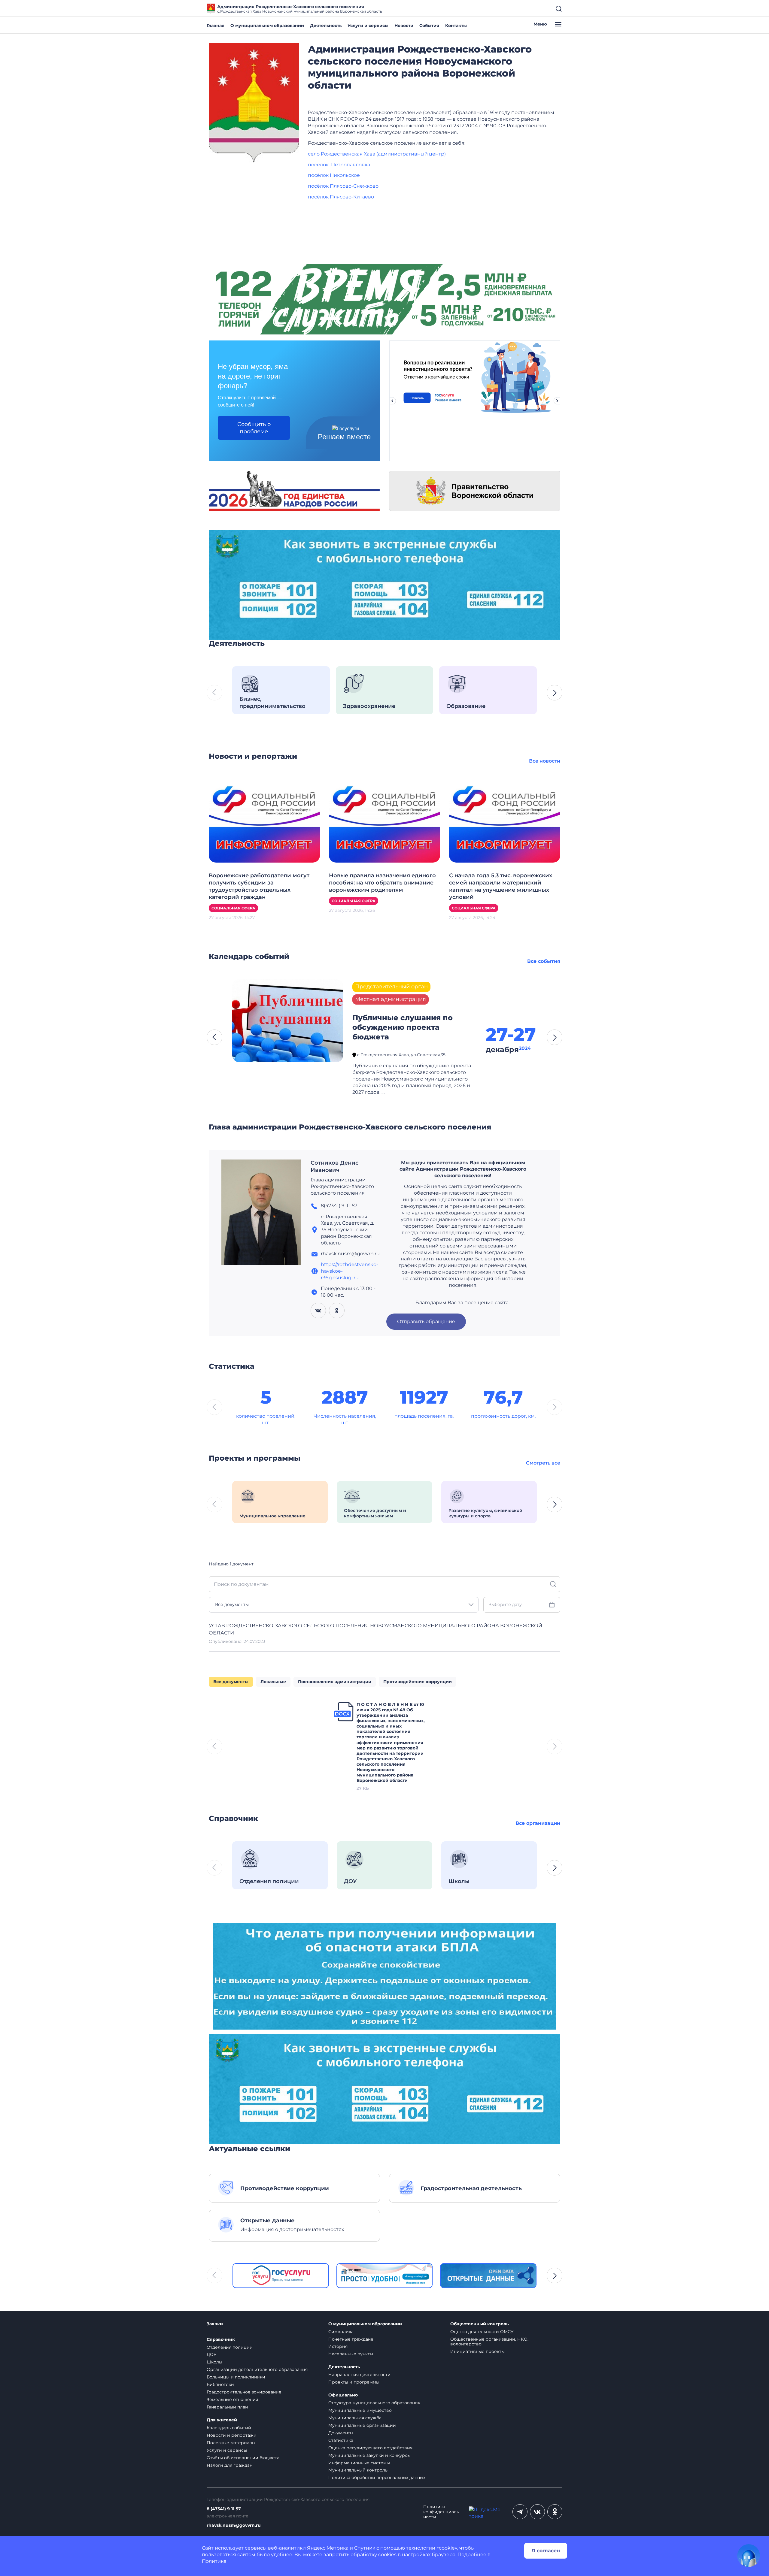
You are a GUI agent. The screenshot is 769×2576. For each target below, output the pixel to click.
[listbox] (344, 1605)
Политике (214, 2561)
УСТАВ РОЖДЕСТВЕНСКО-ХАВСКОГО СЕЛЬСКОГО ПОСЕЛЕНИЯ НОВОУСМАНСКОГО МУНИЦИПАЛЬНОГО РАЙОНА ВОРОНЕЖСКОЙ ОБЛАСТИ (375, 1629)
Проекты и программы (354, 2382)
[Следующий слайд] (557, 401)
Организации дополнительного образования (257, 2369)
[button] (555, 693)
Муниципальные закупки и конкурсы (369, 2455)
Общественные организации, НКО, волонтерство (489, 2342)
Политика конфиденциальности (441, 2512)
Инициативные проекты (477, 2351)
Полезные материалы (231, 2443)
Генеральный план (227, 2407)
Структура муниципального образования (374, 2403)
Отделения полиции (230, 2347)
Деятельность (326, 26)
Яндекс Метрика (328, 2548)
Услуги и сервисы (368, 26)
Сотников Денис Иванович (334, 1166)
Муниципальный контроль (358, 2470)
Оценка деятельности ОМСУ (482, 2332)
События (429, 26)
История (338, 2346)
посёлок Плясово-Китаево (341, 197)
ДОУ (212, 2354)
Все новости (545, 761)
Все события (544, 961)
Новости (404, 26)
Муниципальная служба (355, 2418)
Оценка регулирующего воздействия (370, 2448)
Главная (216, 26)
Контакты (456, 26)
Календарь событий (229, 2428)
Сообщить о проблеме (254, 428)
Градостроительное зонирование (244, 2392)
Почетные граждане (351, 2339)
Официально (343, 2395)
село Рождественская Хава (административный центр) (377, 154)
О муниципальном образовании (267, 26)
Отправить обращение (426, 1321)
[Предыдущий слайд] (392, 401)
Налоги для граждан (229, 2465)
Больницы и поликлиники (236, 2377)
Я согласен (546, 2551)
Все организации (538, 1823)
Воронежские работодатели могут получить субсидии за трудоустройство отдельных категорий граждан (259, 886)
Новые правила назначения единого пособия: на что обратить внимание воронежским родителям (382, 883)
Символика (341, 2332)
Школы (214, 2362)
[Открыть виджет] (749, 2556)
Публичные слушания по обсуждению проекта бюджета (403, 1027)
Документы (341, 2433)
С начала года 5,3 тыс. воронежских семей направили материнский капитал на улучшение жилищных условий (501, 886)
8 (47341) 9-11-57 (224, 2509)
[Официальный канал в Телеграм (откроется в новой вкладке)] (520, 2512)
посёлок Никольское (334, 175)
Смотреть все (543, 1463)
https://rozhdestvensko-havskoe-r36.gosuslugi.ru (350, 1271)
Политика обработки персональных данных (377, 2478)
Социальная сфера (233, 908)
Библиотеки (220, 2384)
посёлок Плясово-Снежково (343, 186)
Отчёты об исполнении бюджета (243, 2458)
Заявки (215, 2324)
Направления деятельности (359, 2375)
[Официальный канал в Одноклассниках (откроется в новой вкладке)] (555, 2512)
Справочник (221, 2340)
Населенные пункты (351, 2354)
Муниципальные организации (362, 2425)
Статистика (341, 2440)
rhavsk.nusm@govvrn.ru (234, 2525)
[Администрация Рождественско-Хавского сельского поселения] (254, 103)
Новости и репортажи (232, 2435)
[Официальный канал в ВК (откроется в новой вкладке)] (537, 2512)
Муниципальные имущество (360, 2410)
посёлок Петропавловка (339, 165)
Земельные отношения (232, 2399)
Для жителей (222, 2420)
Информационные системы (359, 2463)
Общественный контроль (479, 2324)
